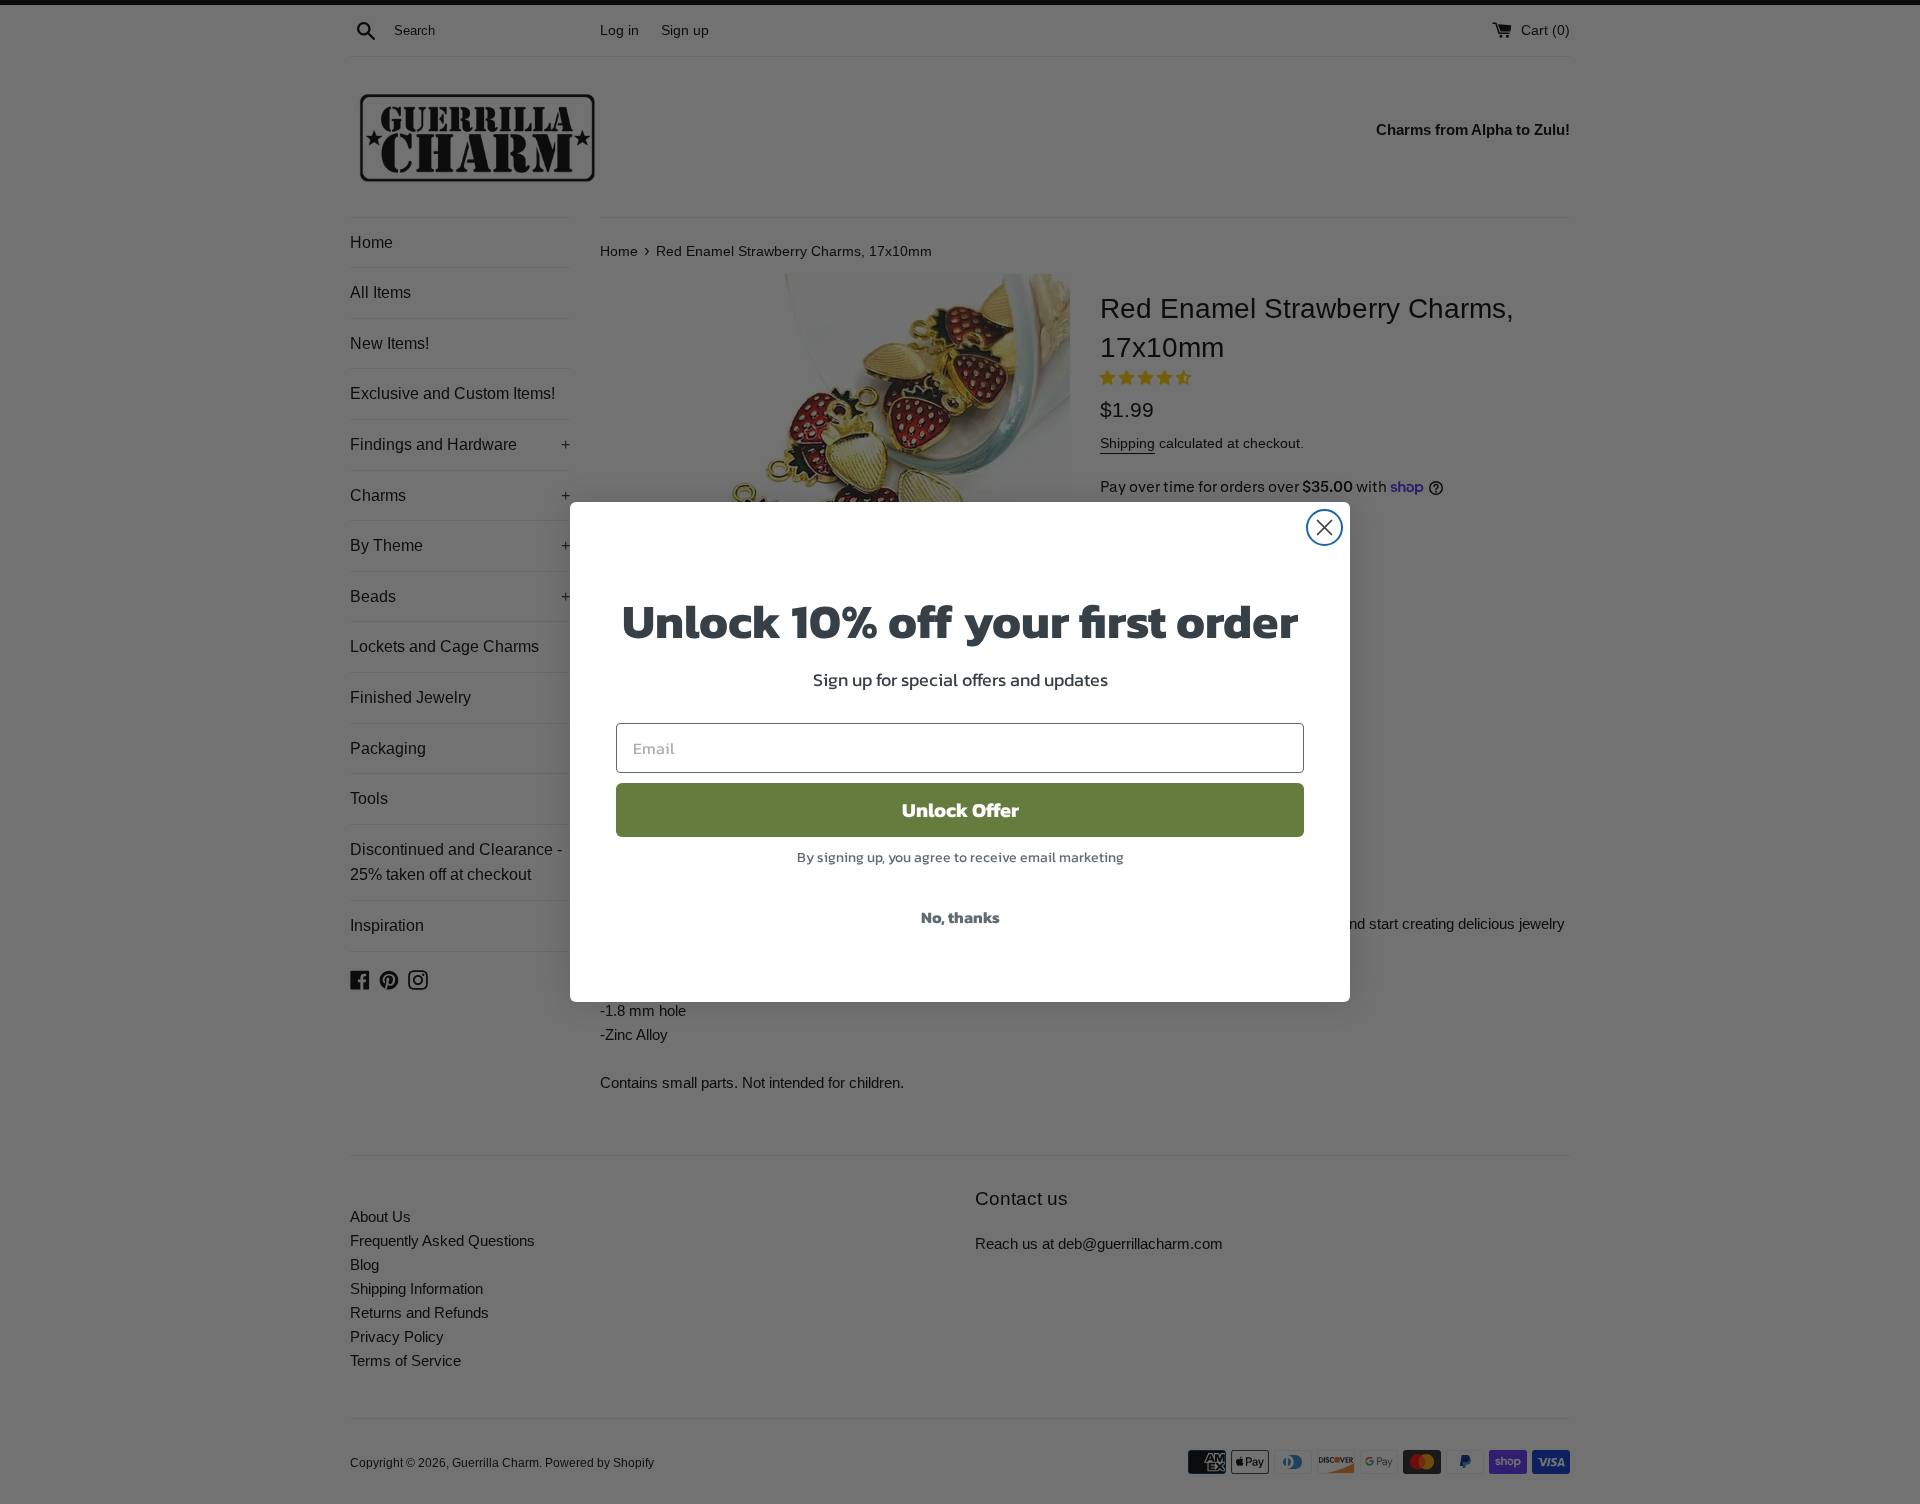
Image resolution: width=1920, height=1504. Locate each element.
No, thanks (960, 917)
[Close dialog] (1324, 527)
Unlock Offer (960, 810)
